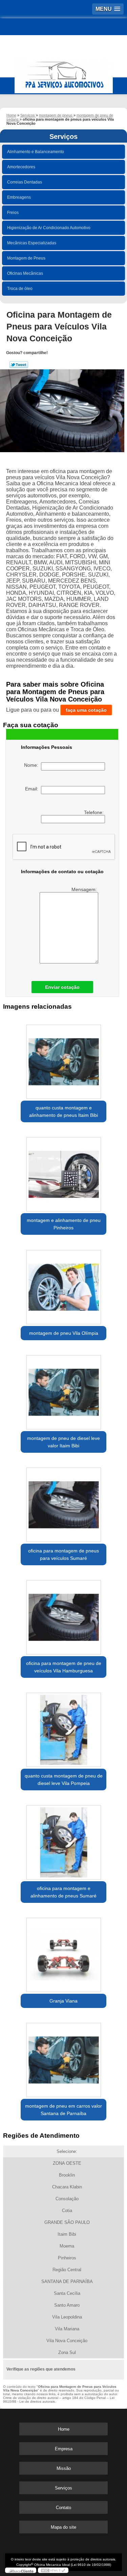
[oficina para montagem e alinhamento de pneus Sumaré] (63, 1840)
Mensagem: (85, 889)
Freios (13, 213)
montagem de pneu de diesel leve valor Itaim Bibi (63, 1442)
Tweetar (19, 365)
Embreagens (19, 197)
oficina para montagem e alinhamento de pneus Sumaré (63, 1892)
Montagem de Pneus (26, 258)
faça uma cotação (86, 710)
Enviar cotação (62, 987)
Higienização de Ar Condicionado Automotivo (49, 228)
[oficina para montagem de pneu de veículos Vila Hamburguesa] (63, 1615)
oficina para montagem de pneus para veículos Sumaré (63, 1554)
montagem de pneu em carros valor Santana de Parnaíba (63, 2110)
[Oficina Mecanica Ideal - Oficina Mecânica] (63, 72)
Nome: (33, 765)
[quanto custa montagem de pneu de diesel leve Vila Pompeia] (63, 1728)
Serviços (63, 137)
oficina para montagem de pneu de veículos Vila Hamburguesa (64, 1667)
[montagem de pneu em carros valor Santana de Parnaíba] (63, 2058)
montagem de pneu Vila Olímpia (64, 1333)
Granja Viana (63, 2001)
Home (64, 2429)
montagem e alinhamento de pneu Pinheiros (64, 1224)
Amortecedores (21, 167)
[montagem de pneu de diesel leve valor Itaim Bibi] (63, 1390)
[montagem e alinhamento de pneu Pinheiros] (63, 1172)
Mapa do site (63, 2527)
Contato (63, 2508)
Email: (33, 789)
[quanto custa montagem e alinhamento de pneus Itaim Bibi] (63, 1060)
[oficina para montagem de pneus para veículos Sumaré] (63, 1503)
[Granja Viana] (63, 1953)
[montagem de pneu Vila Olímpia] (63, 1285)
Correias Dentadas (25, 182)
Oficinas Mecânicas (25, 273)
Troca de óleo (20, 289)
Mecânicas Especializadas (32, 243)
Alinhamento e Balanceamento (36, 152)
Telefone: (94, 812)
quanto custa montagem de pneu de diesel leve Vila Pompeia (64, 1780)
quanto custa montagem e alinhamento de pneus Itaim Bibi (63, 1111)
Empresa (64, 2449)
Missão (64, 2468)
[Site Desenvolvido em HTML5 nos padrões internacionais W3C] (53, 2570)
